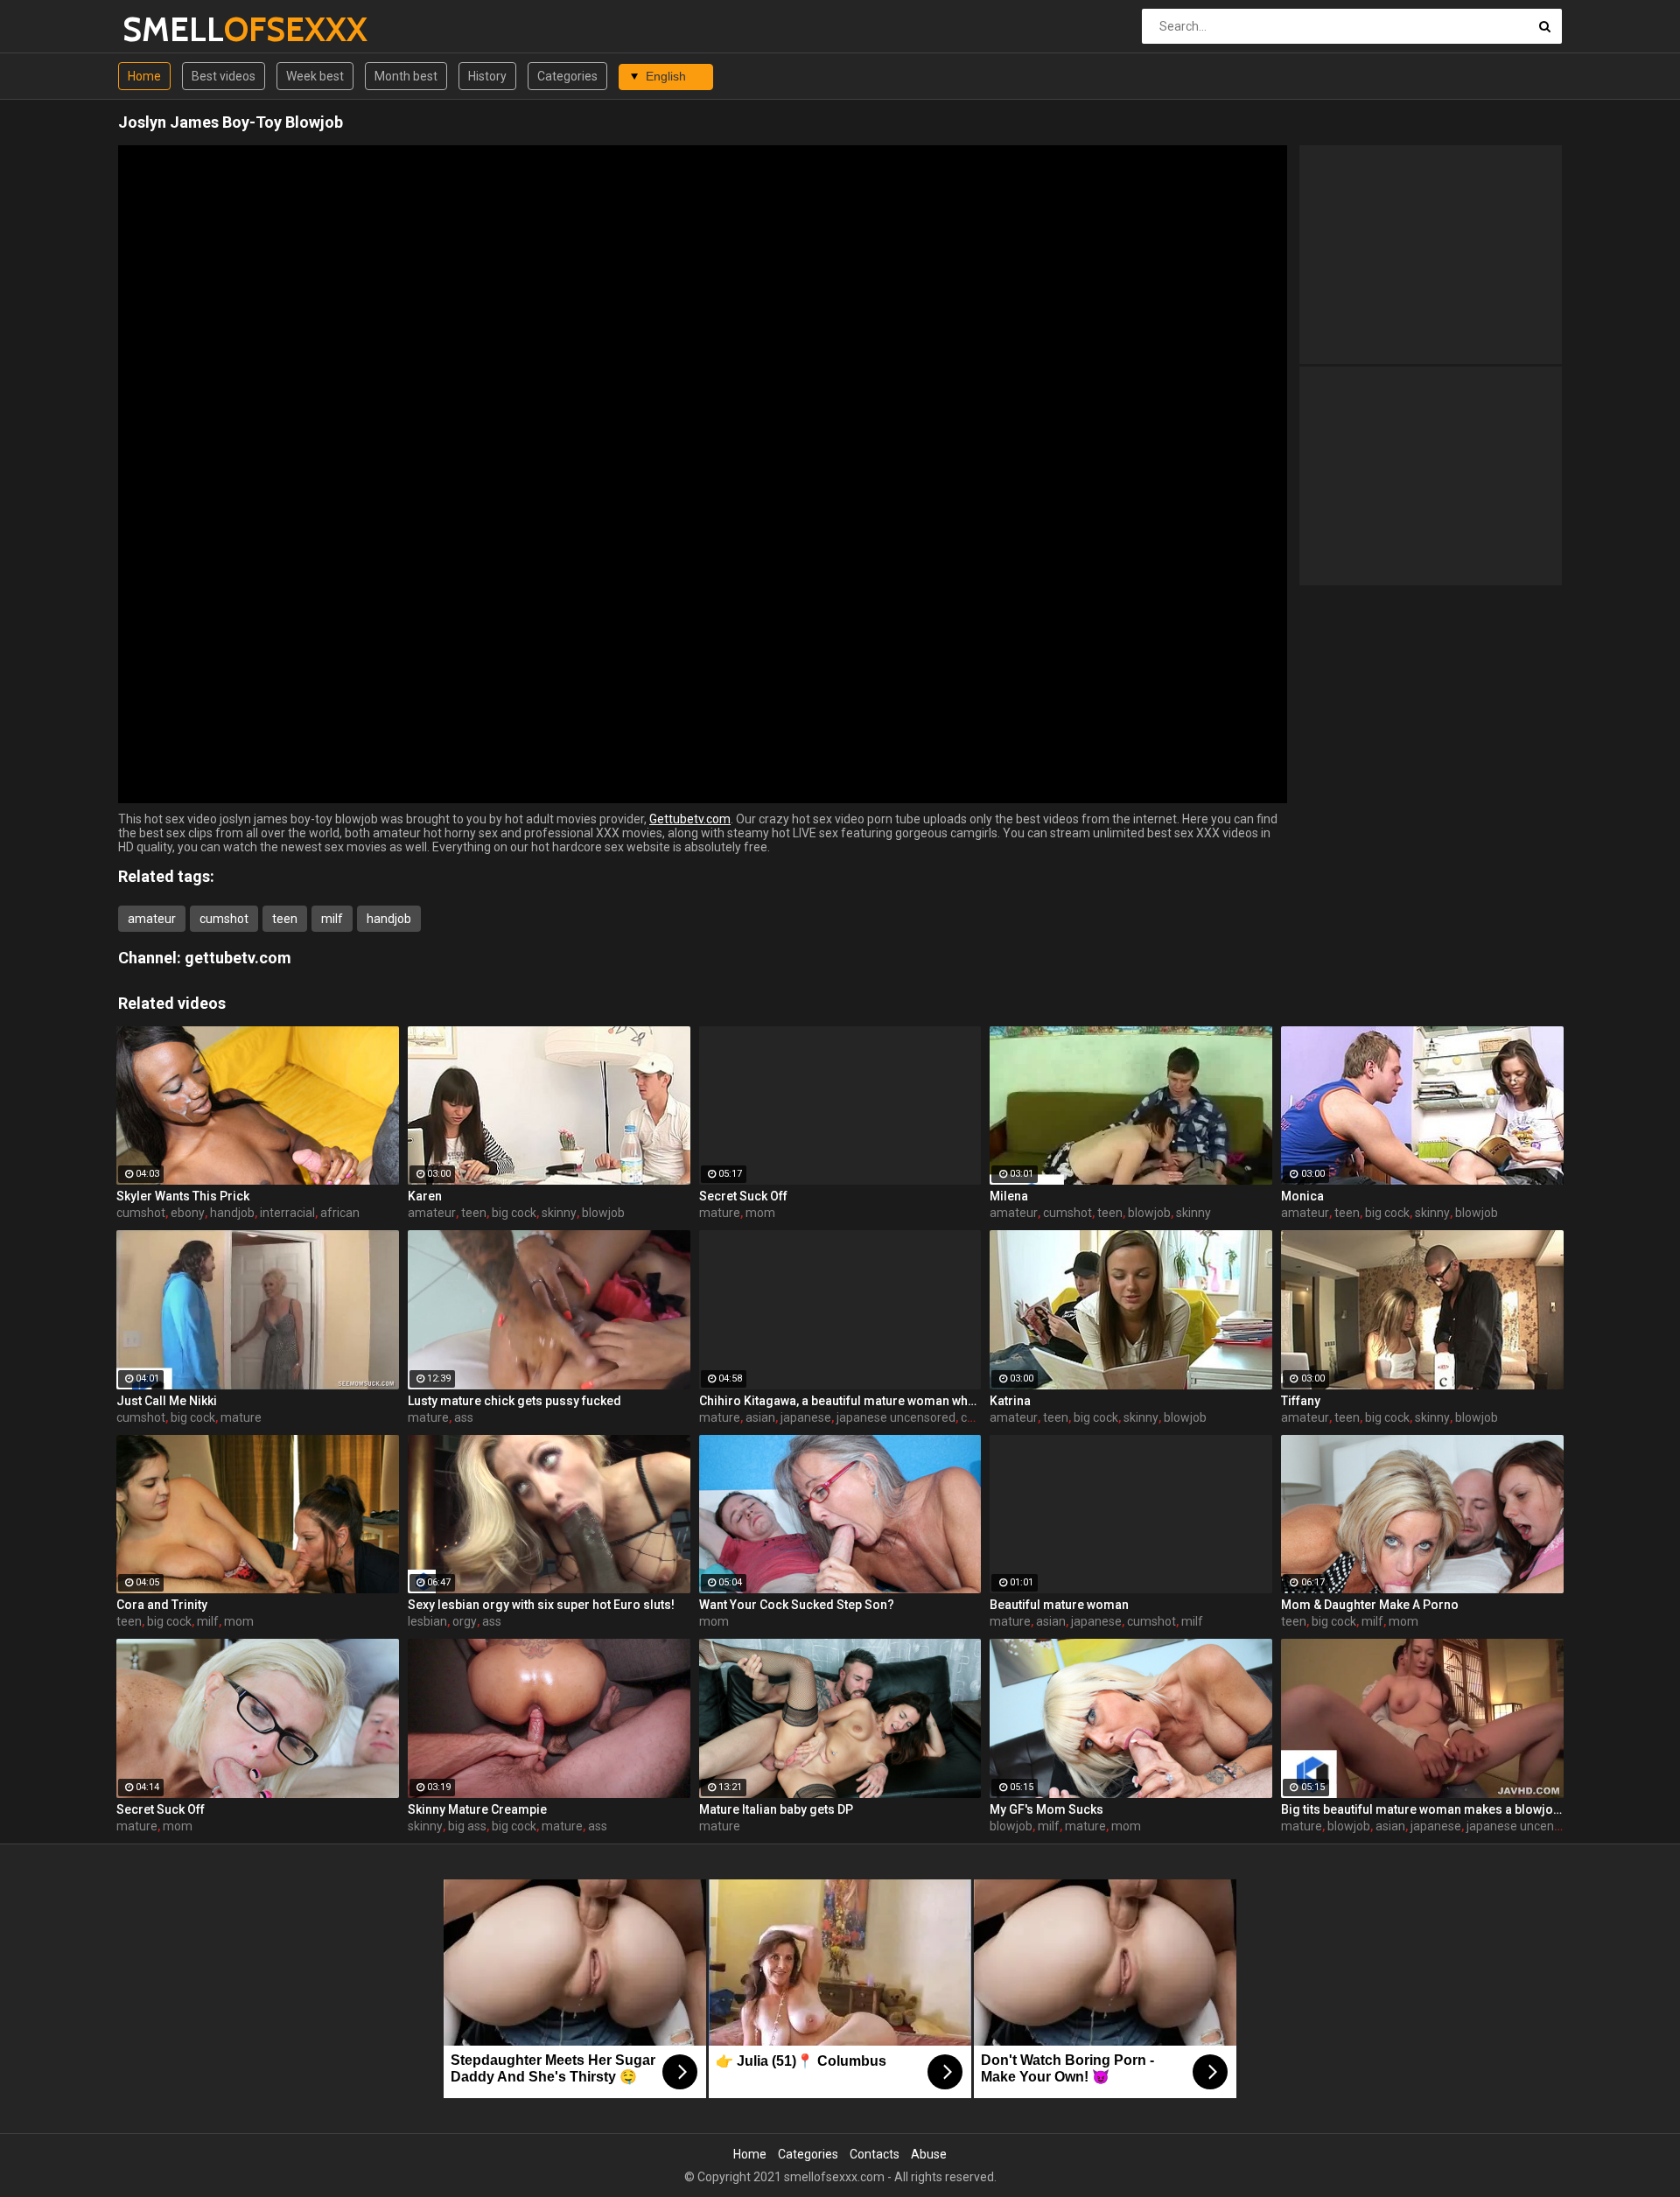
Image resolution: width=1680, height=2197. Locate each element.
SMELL (168, 29)
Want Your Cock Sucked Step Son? (797, 1605)
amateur (152, 919)
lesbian (427, 1621)
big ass (467, 1826)
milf (332, 919)
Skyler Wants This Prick (183, 1196)
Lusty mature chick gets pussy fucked (514, 1401)
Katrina (1010, 1401)
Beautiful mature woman (1059, 1605)
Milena (1009, 1196)
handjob (389, 919)
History (487, 76)
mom (760, 1213)
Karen (425, 1196)
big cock (514, 1213)
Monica (1302, 1196)
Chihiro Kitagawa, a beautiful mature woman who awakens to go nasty (840, 1401)
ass (464, 1417)
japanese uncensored (896, 1417)
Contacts (875, 2154)
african (340, 1213)
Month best (406, 76)
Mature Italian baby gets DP (776, 1809)
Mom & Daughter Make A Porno (1370, 1605)
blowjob (603, 1213)
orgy (465, 1621)
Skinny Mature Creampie (477, 1809)
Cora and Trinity (162, 1605)
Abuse (929, 2154)
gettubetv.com (238, 958)
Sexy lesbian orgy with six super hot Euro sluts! (541, 1605)
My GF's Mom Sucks (1046, 1809)
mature (720, 1213)
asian (760, 1417)
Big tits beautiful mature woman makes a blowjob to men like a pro (1422, 1809)
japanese (806, 1417)
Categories (567, 76)
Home (144, 76)
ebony (188, 1213)
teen (285, 919)
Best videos (224, 76)
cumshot (224, 919)
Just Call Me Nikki (167, 1401)
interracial (287, 1213)
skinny (559, 1213)
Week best (315, 76)
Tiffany (1301, 1401)
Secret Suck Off (743, 1196)
